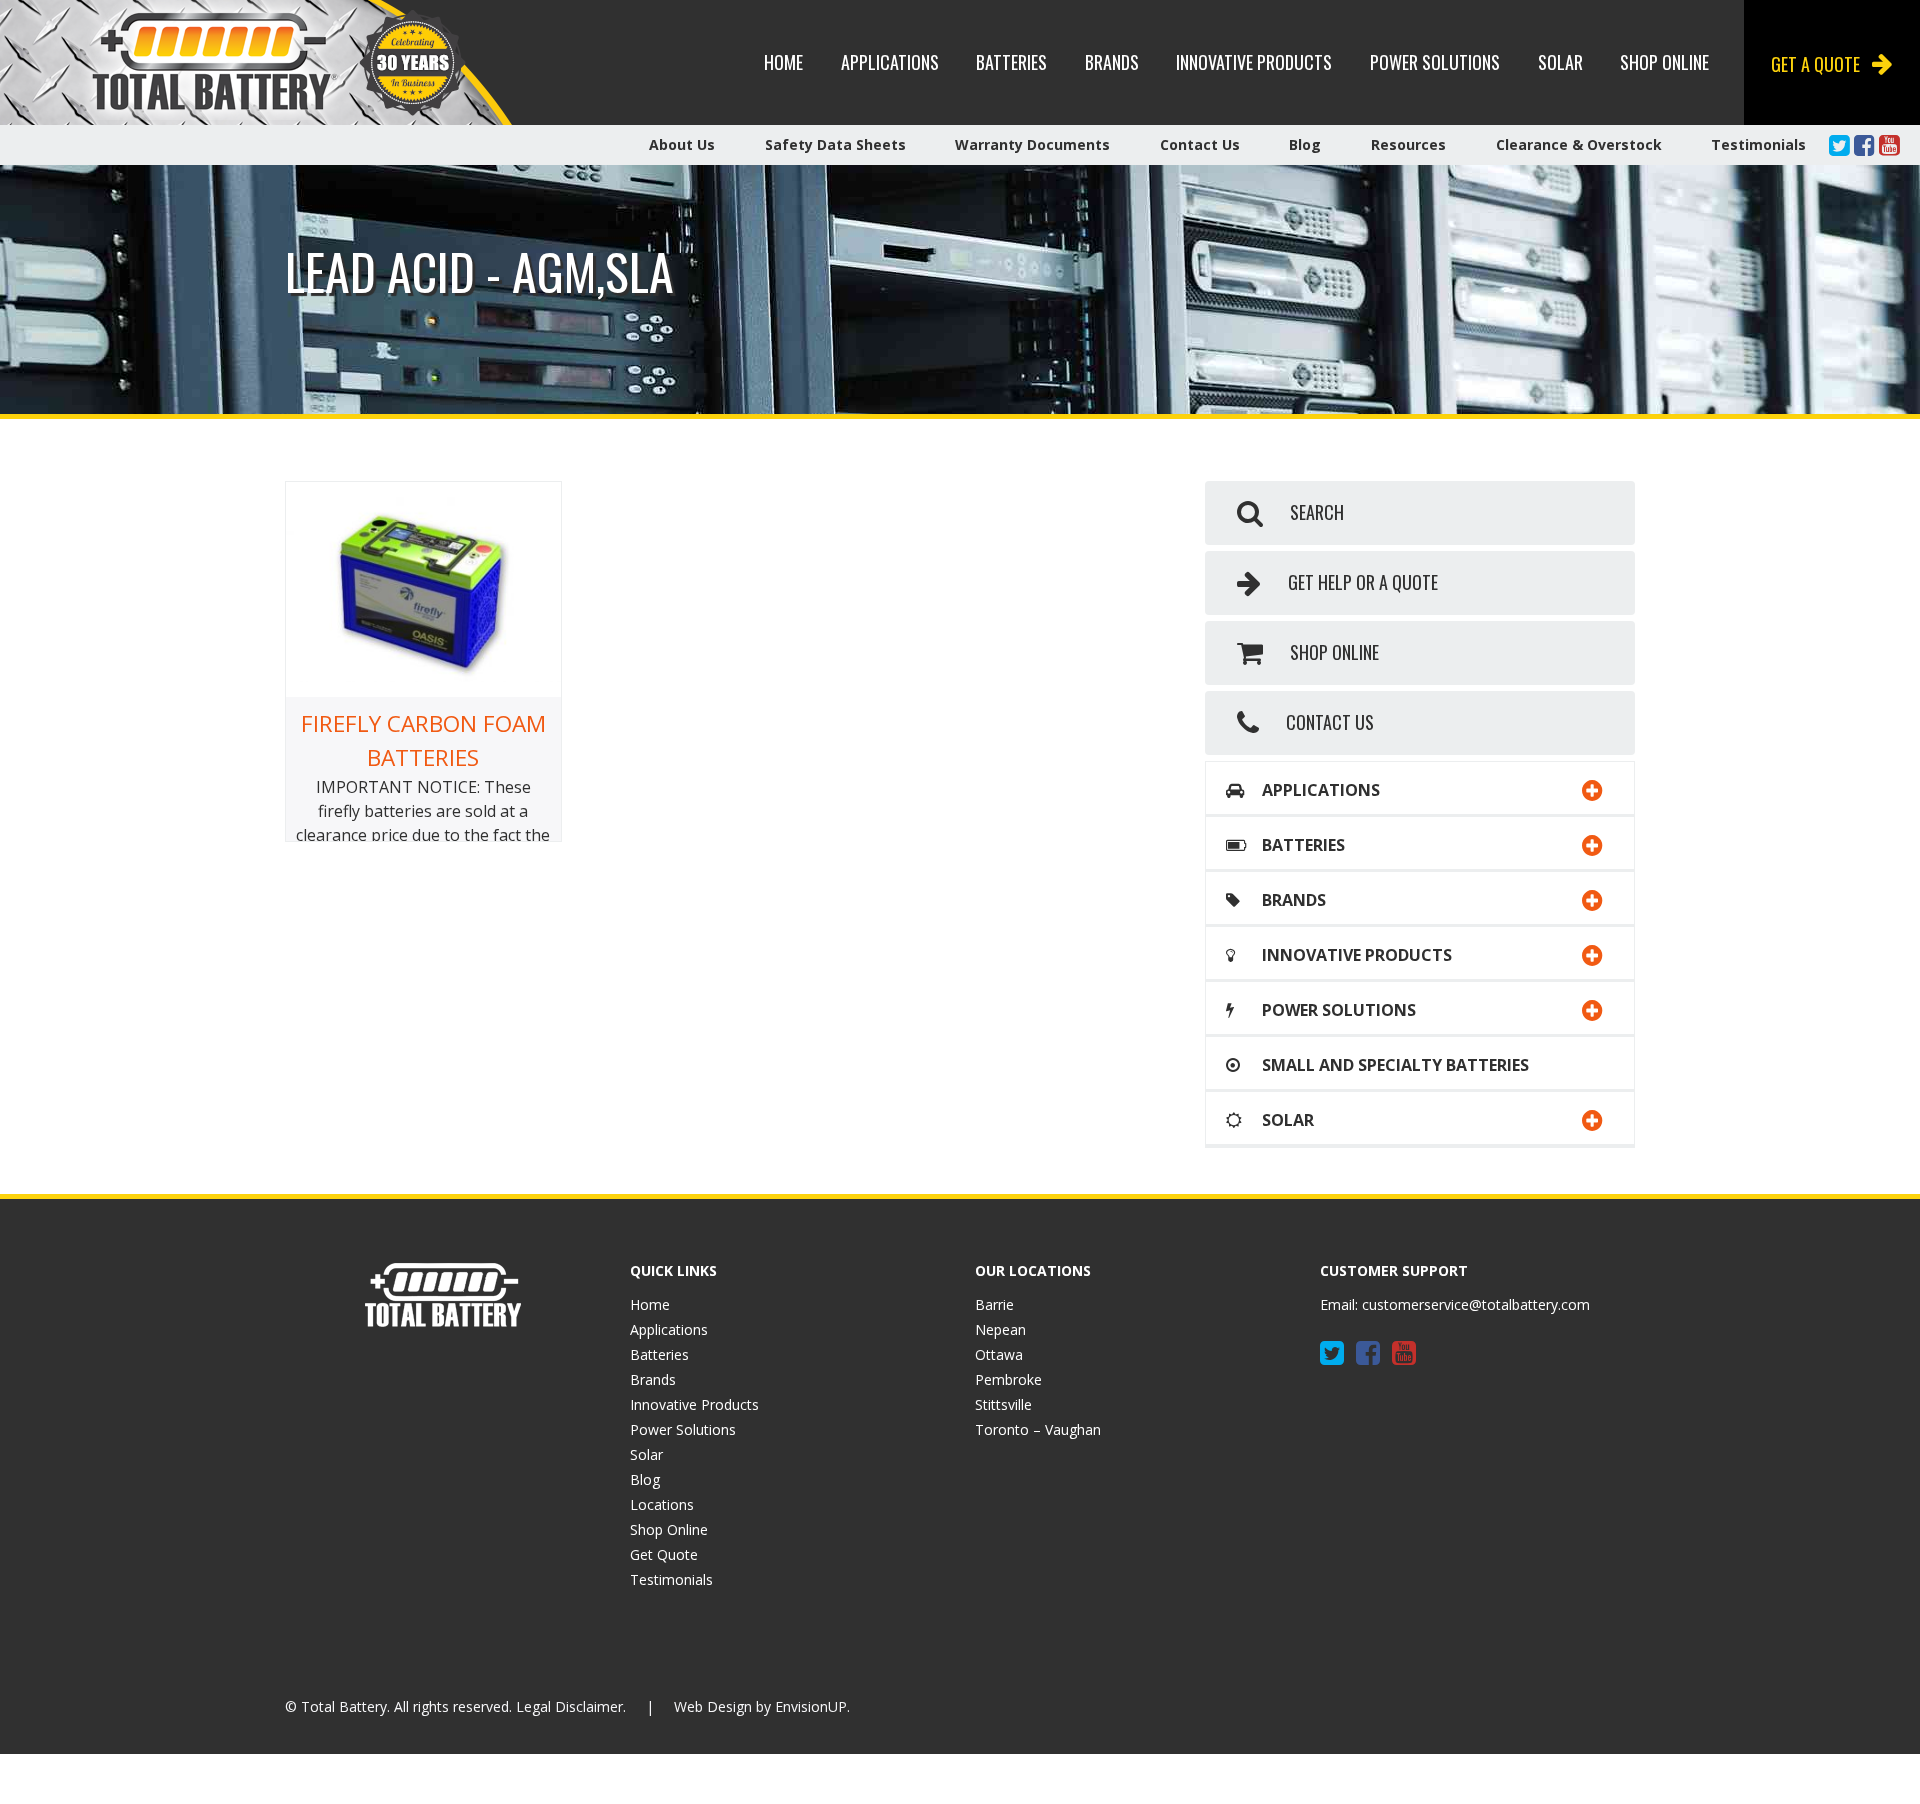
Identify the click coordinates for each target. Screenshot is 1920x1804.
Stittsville (1003, 1404)
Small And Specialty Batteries (1393, 1065)
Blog (1305, 144)
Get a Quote (1815, 64)
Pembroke (1008, 1379)
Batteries (1011, 62)
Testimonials (1758, 144)
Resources (1408, 144)
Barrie (994, 1304)
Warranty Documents (1032, 144)
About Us (682, 144)
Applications (890, 62)
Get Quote (664, 1554)
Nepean (1000, 1329)
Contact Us (1200, 144)
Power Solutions (1435, 62)
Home (783, 62)
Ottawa (999, 1354)
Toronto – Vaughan (1038, 1429)
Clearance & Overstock (1579, 144)
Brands (1112, 62)
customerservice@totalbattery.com (1476, 1304)
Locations (662, 1504)
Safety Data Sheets (835, 144)
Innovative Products (1254, 62)
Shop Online (1664, 62)
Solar (1560, 62)
